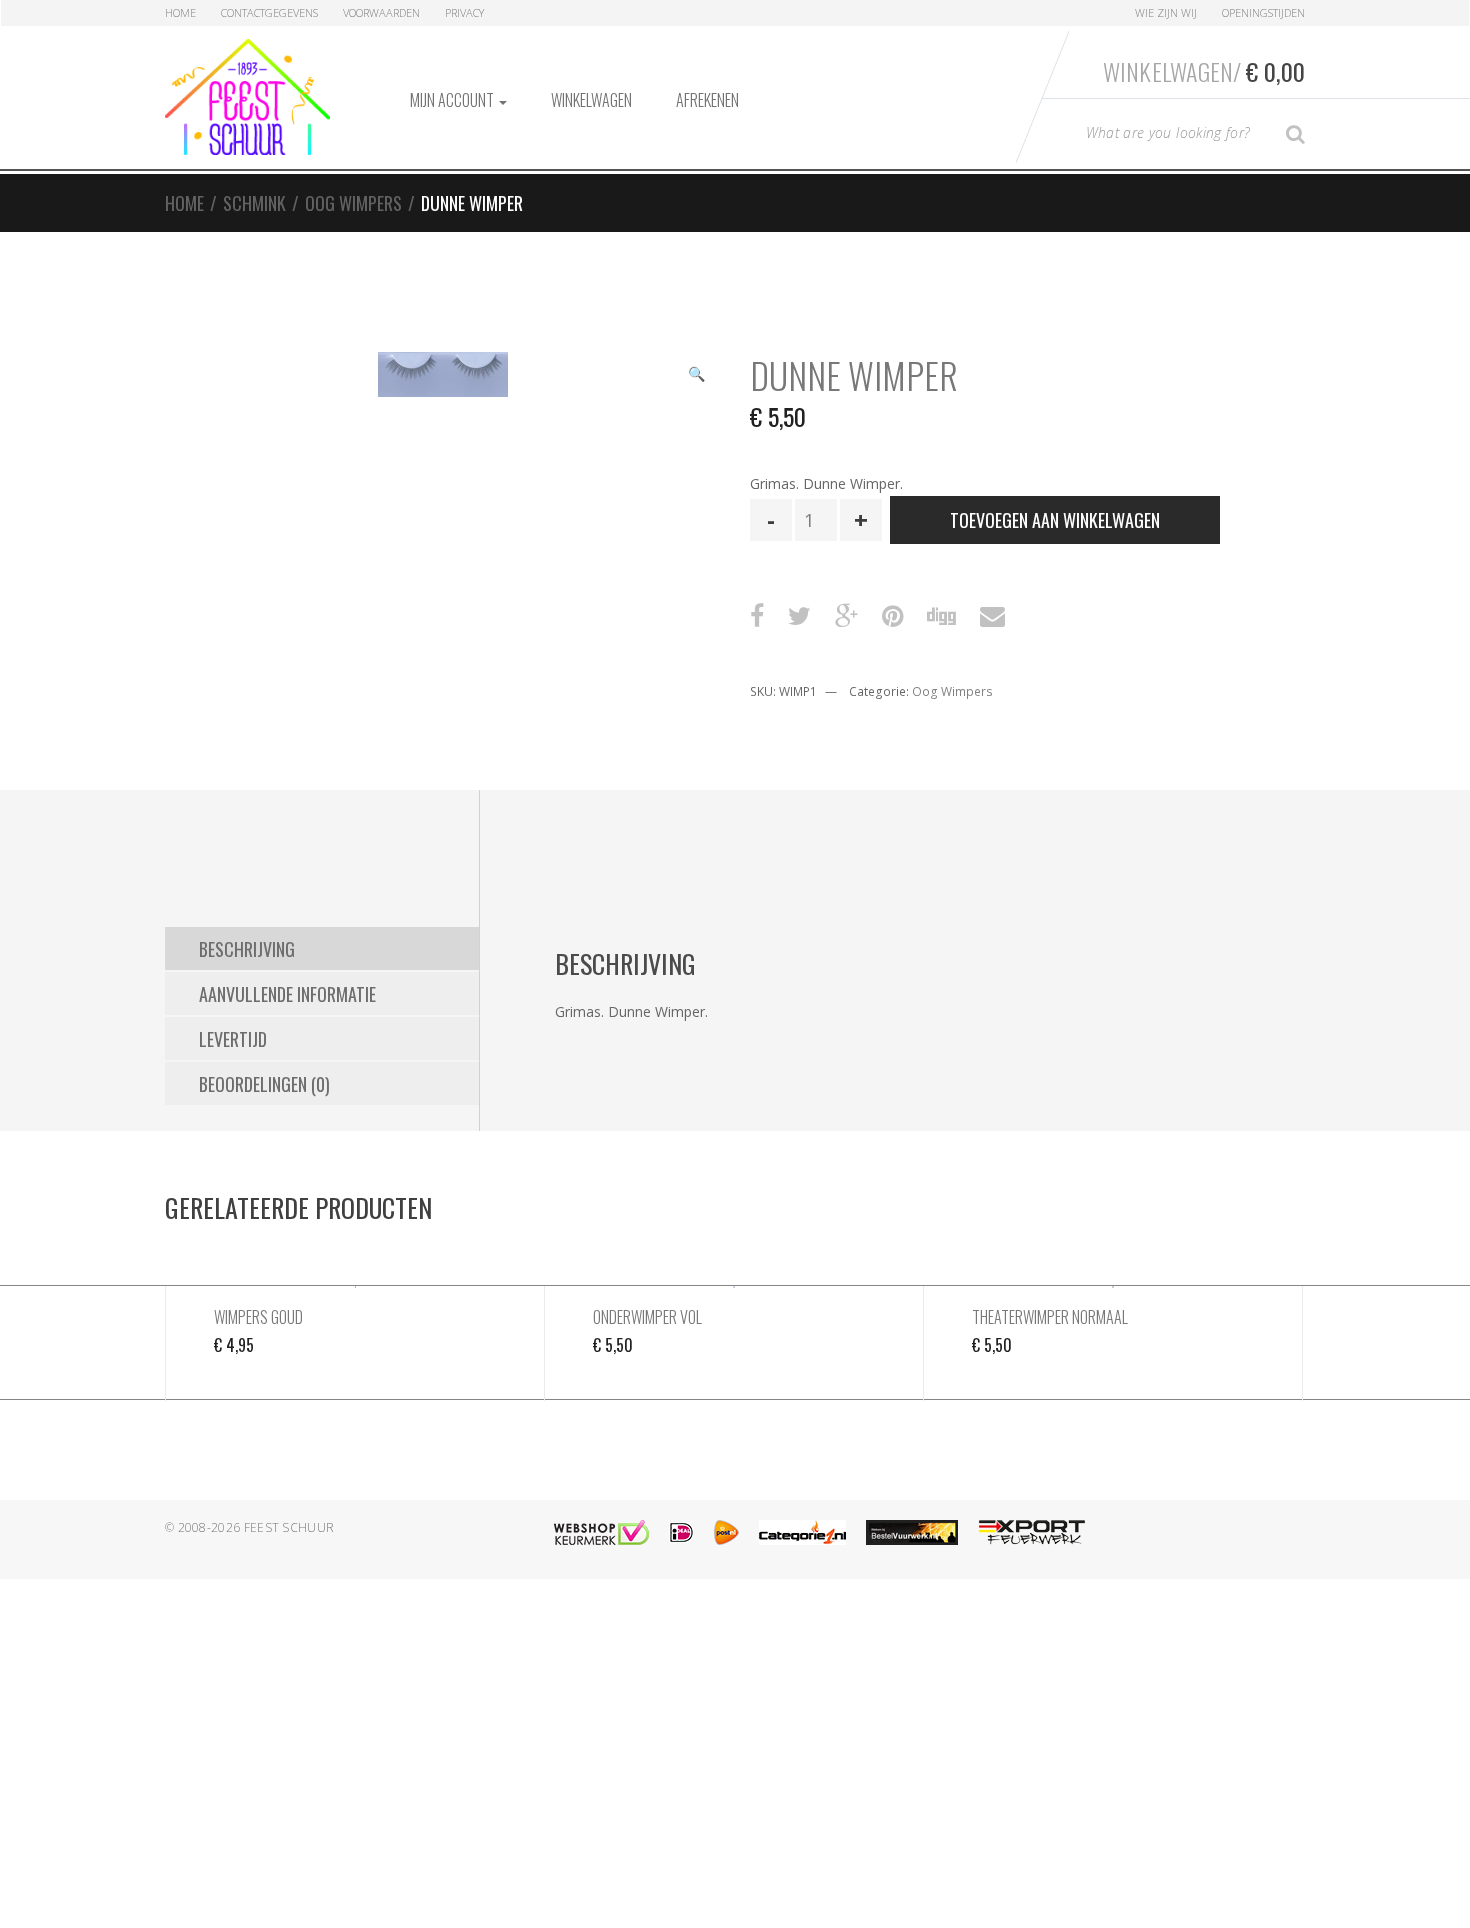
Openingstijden (1263, 12)
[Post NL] (726, 1532)
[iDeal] (681, 1532)
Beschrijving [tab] (247, 949)
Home (180, 12)
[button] (696, 376)
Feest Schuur (289, 1527)
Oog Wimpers (353, 203)
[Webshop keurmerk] (601, 1532)
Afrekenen (707, 100)
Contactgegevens (269, 12)
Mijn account (453, 100)
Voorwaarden (381, 12)
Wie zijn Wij (1166, 12)
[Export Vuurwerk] (1032, 1532)
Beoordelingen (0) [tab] (264, 1084)
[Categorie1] (802, 1532)
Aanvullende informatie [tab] (287, 994)
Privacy (464, 12)
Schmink (254, 203)
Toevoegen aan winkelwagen (1055, 520)
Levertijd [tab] (233, 1039)
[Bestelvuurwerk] (912, 1532)
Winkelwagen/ (1204, 71)
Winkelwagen (591, 100)
